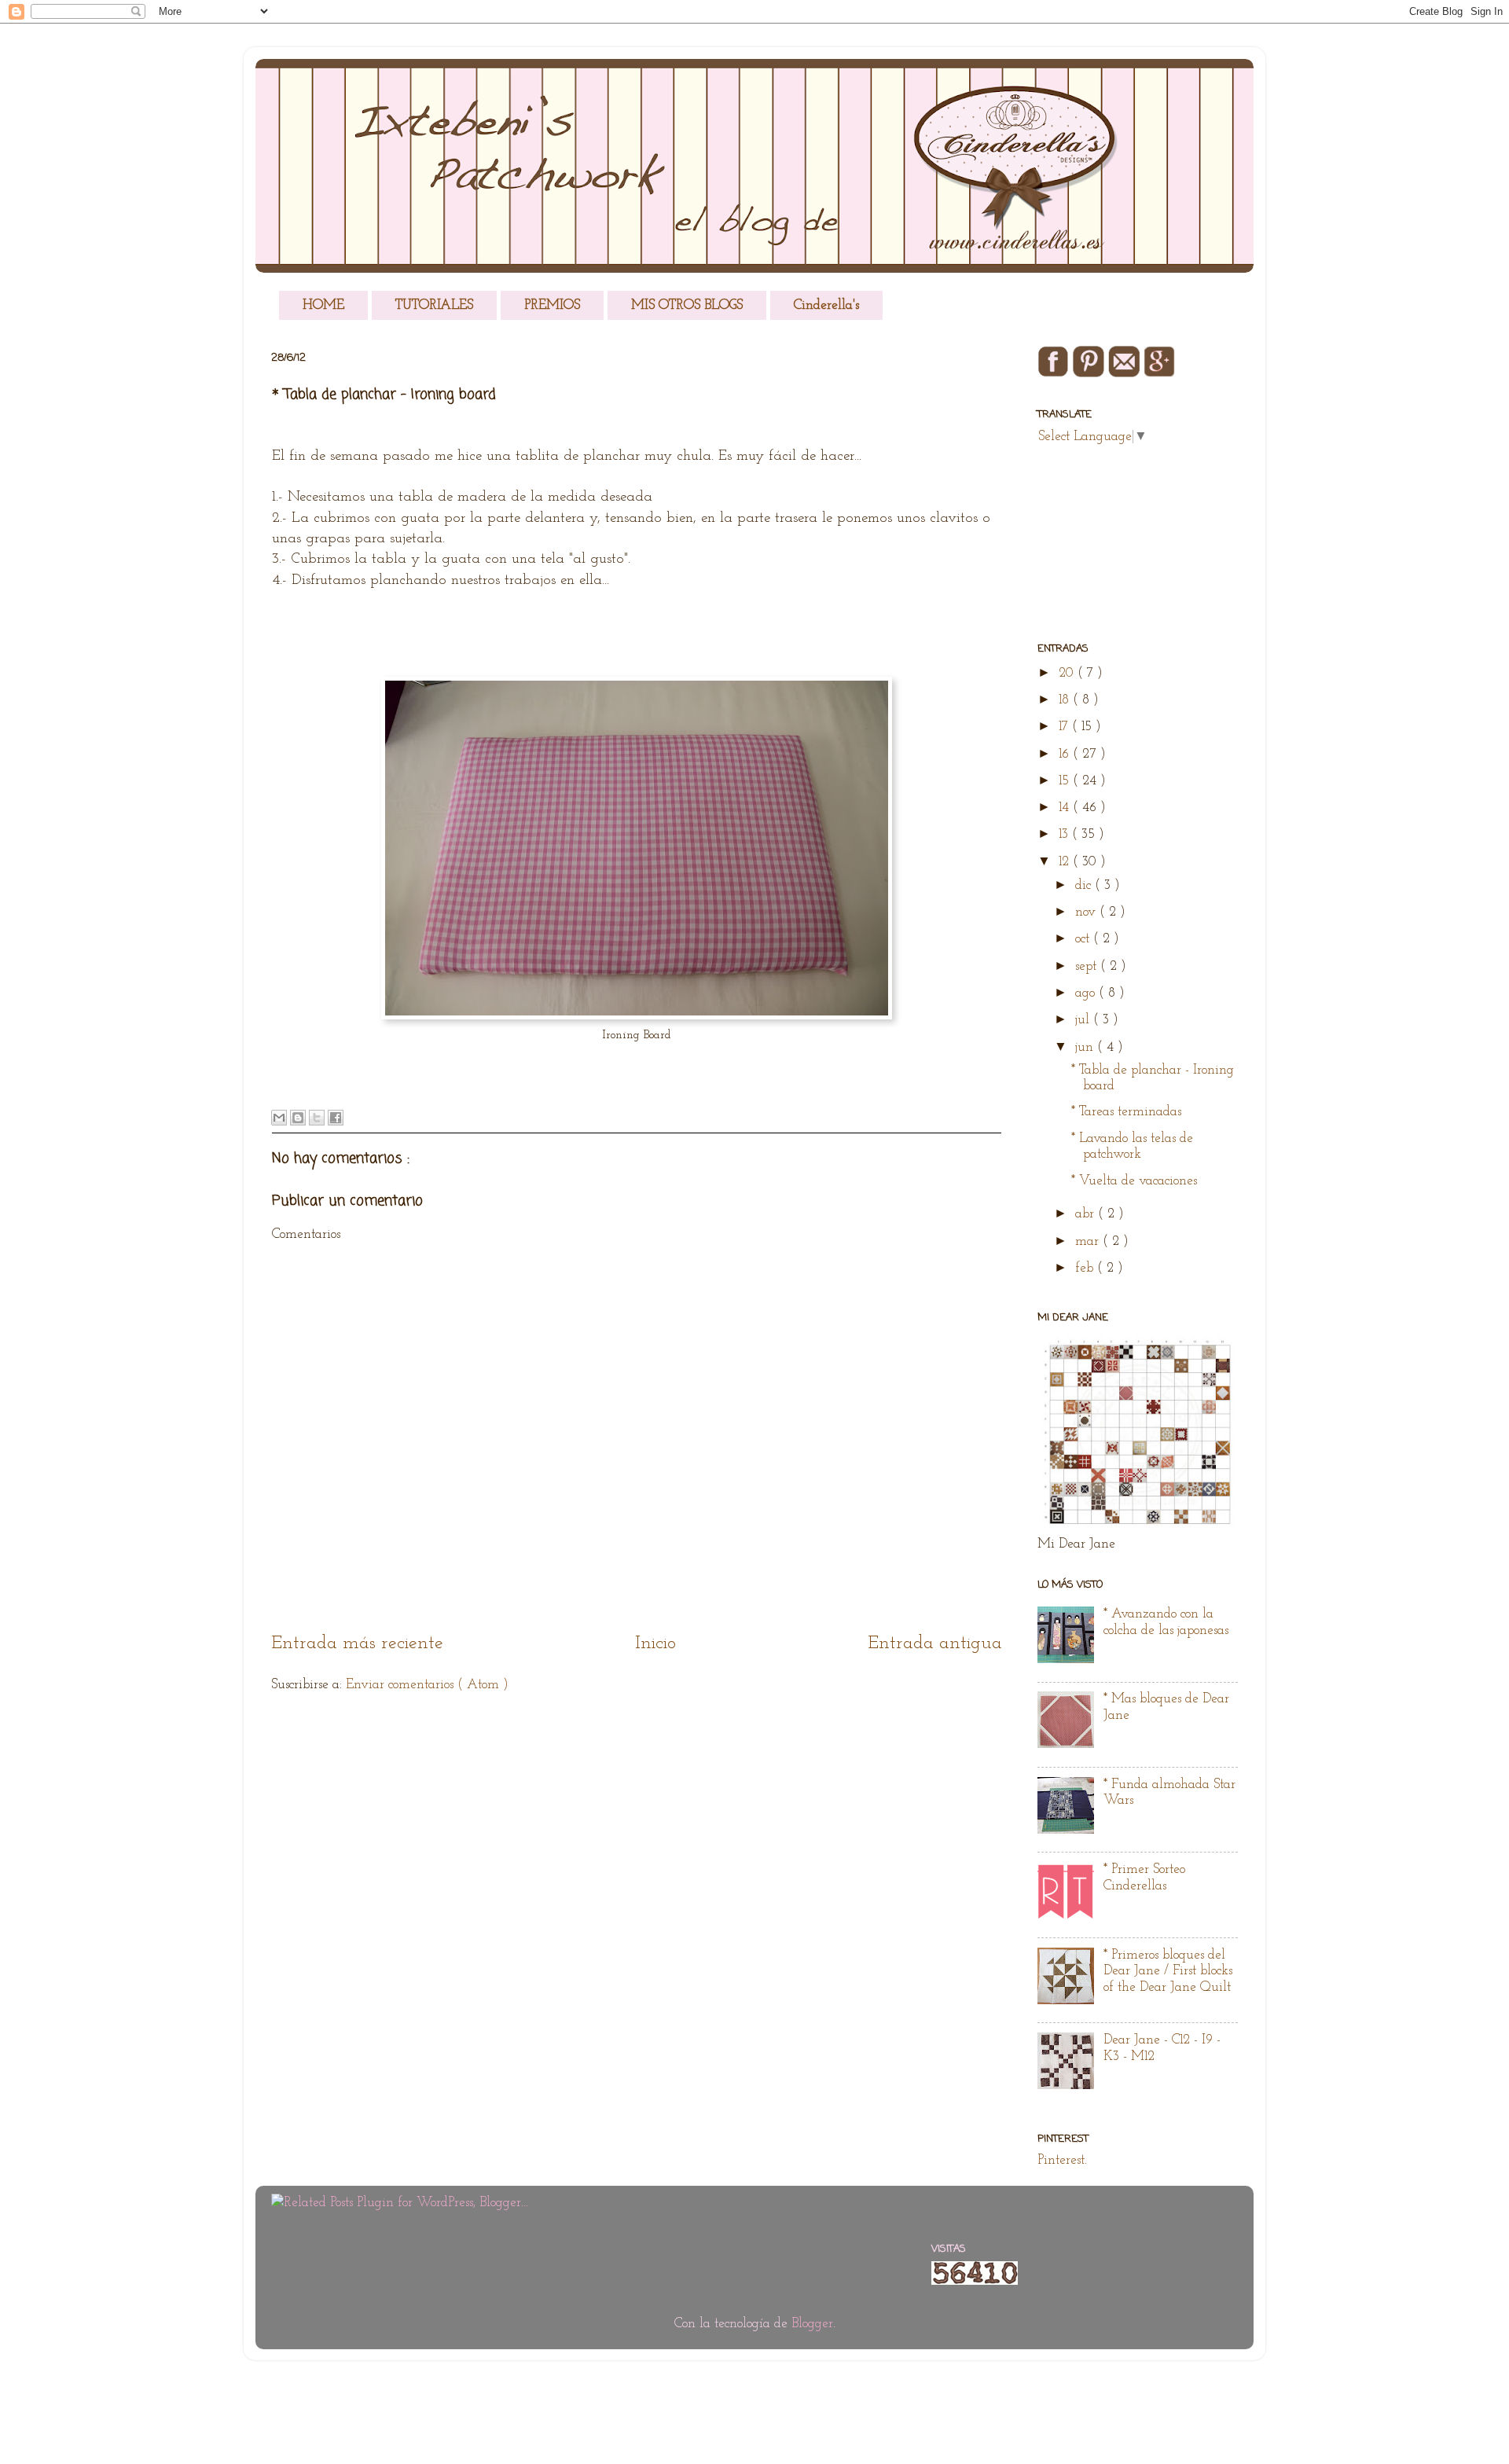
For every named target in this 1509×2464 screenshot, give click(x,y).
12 (1066, 862)
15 (1066, 781)
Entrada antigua (935, 1643)
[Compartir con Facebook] (336, 1118)
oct (1084, 939)
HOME (323, 305)
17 (1065, 727)
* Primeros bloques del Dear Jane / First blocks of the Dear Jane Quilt (1168, 1971)
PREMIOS (552, 305)
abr (1087, 1214)
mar (1089, 1241)
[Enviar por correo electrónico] (279, 1118)
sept (1088, 966)
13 (1065, 834)
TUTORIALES (434, 305)
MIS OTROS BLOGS (687, 305)
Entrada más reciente (357, 1643)
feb (1086, 1268)
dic (1085, 885)
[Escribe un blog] (298, 1118)
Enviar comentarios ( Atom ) (427, 1685)
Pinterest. (1062, 2160)
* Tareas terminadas (1126, 1112)
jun (1086, 1047)
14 (1066, 808)
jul (1084, 1020)
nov (1087, 912)
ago (1087, 993)
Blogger (812, 2324)
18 (1066, 700)
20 (1068, 673)
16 (1066, 754)
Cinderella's (826, 305)
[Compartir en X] (317, 1118)
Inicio (655, 1643)
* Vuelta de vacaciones (1134, 1181)
